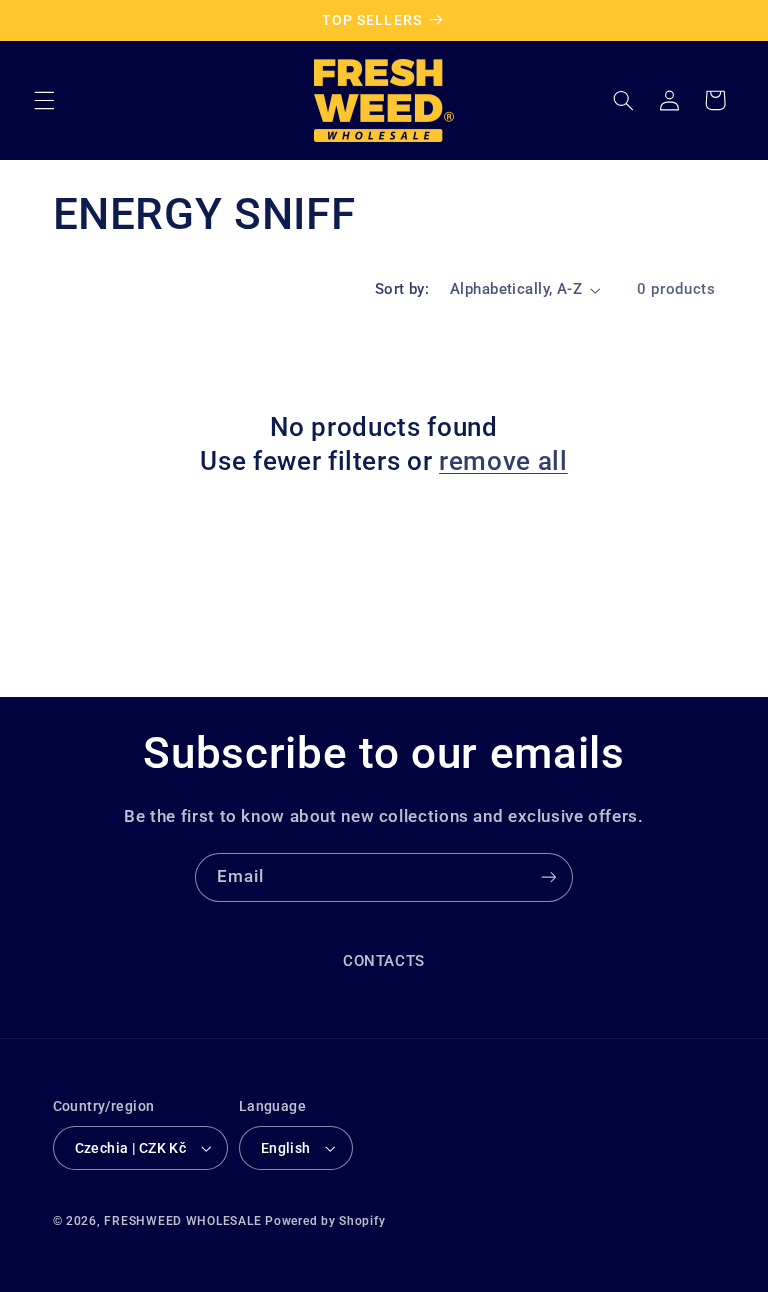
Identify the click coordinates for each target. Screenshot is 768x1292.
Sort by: (402, 289)
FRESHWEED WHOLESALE (182, 1221)
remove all (503, 461)
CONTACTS (384, 961)
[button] (44, 100)
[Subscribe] (549, 877)
